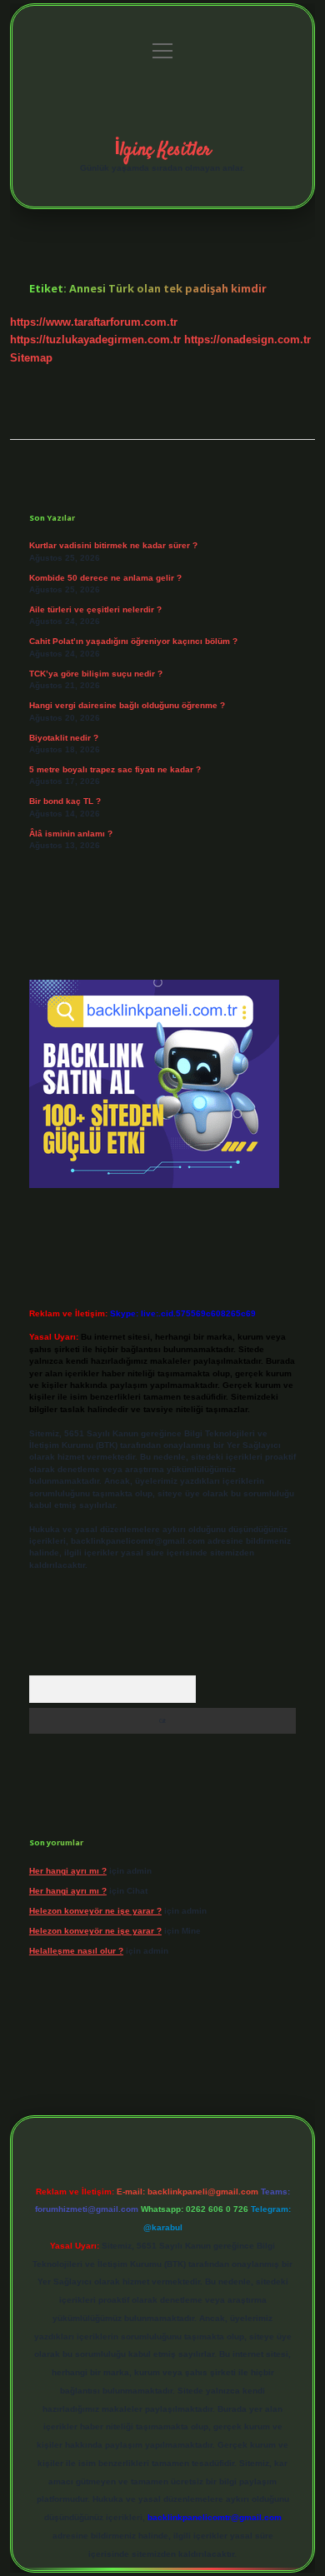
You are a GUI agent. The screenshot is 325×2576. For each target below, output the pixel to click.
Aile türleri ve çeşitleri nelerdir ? (95, 609)
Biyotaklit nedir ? (64, 738)
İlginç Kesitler (162, 150)
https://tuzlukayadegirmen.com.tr (95, 339)
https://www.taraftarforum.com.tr (94, 322)
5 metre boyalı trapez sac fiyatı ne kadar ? (115, 769)
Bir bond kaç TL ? (65, 801)
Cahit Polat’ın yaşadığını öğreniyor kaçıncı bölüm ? (133, 641)
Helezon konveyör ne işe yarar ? (95, 1911)
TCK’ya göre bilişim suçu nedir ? (96, 674)
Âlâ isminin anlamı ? (71, 834)
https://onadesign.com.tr (247, 339)
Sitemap (31, 358)
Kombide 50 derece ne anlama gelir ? (105, 578)
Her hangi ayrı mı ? (68, 1871)
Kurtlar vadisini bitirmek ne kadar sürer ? (113, 545)
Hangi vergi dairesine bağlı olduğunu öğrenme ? (127, 705)
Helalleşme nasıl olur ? (76, 1951)
